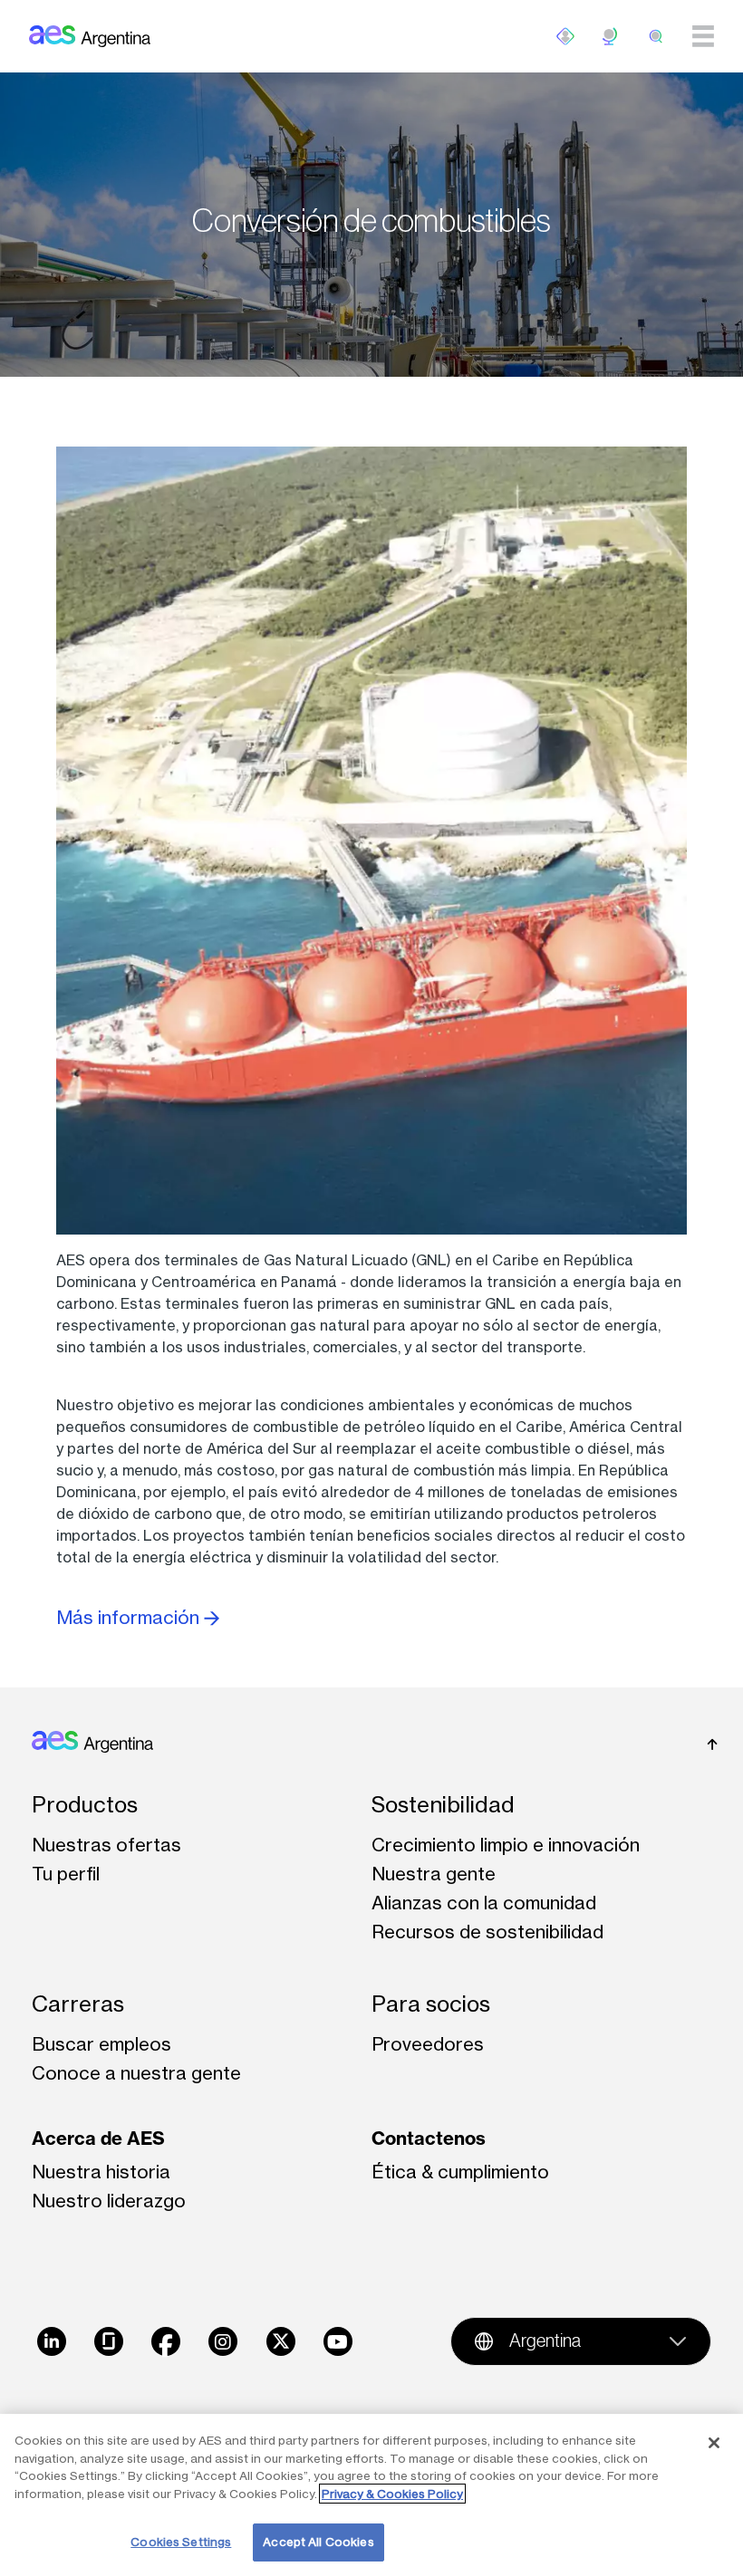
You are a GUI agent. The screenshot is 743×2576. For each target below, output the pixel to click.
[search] (656, 36)
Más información (130, 1617)
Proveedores (428, 2044)
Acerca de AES (98, 2138)
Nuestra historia (101, 2172)
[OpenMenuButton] (565, 36)
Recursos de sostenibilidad (487, 1932)
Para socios (431, 2004)
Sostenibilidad (443, 1805)
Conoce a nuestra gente (136, 2073)
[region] (371, 2495)
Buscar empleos (101, 2044)
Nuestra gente (434, 1874)
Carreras (78, 2004)
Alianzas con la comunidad (484, 1903)
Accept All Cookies (318, 2542)
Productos (85, 1805)
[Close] (714, 2443)
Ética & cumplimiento (460, 2172)
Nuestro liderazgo (109, 2201)
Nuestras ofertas (106, 1845)
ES (611, 36)
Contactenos (429, 2138)
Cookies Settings (181, 2542)
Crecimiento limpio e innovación (506, 1845)
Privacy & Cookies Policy (392, 2494)
